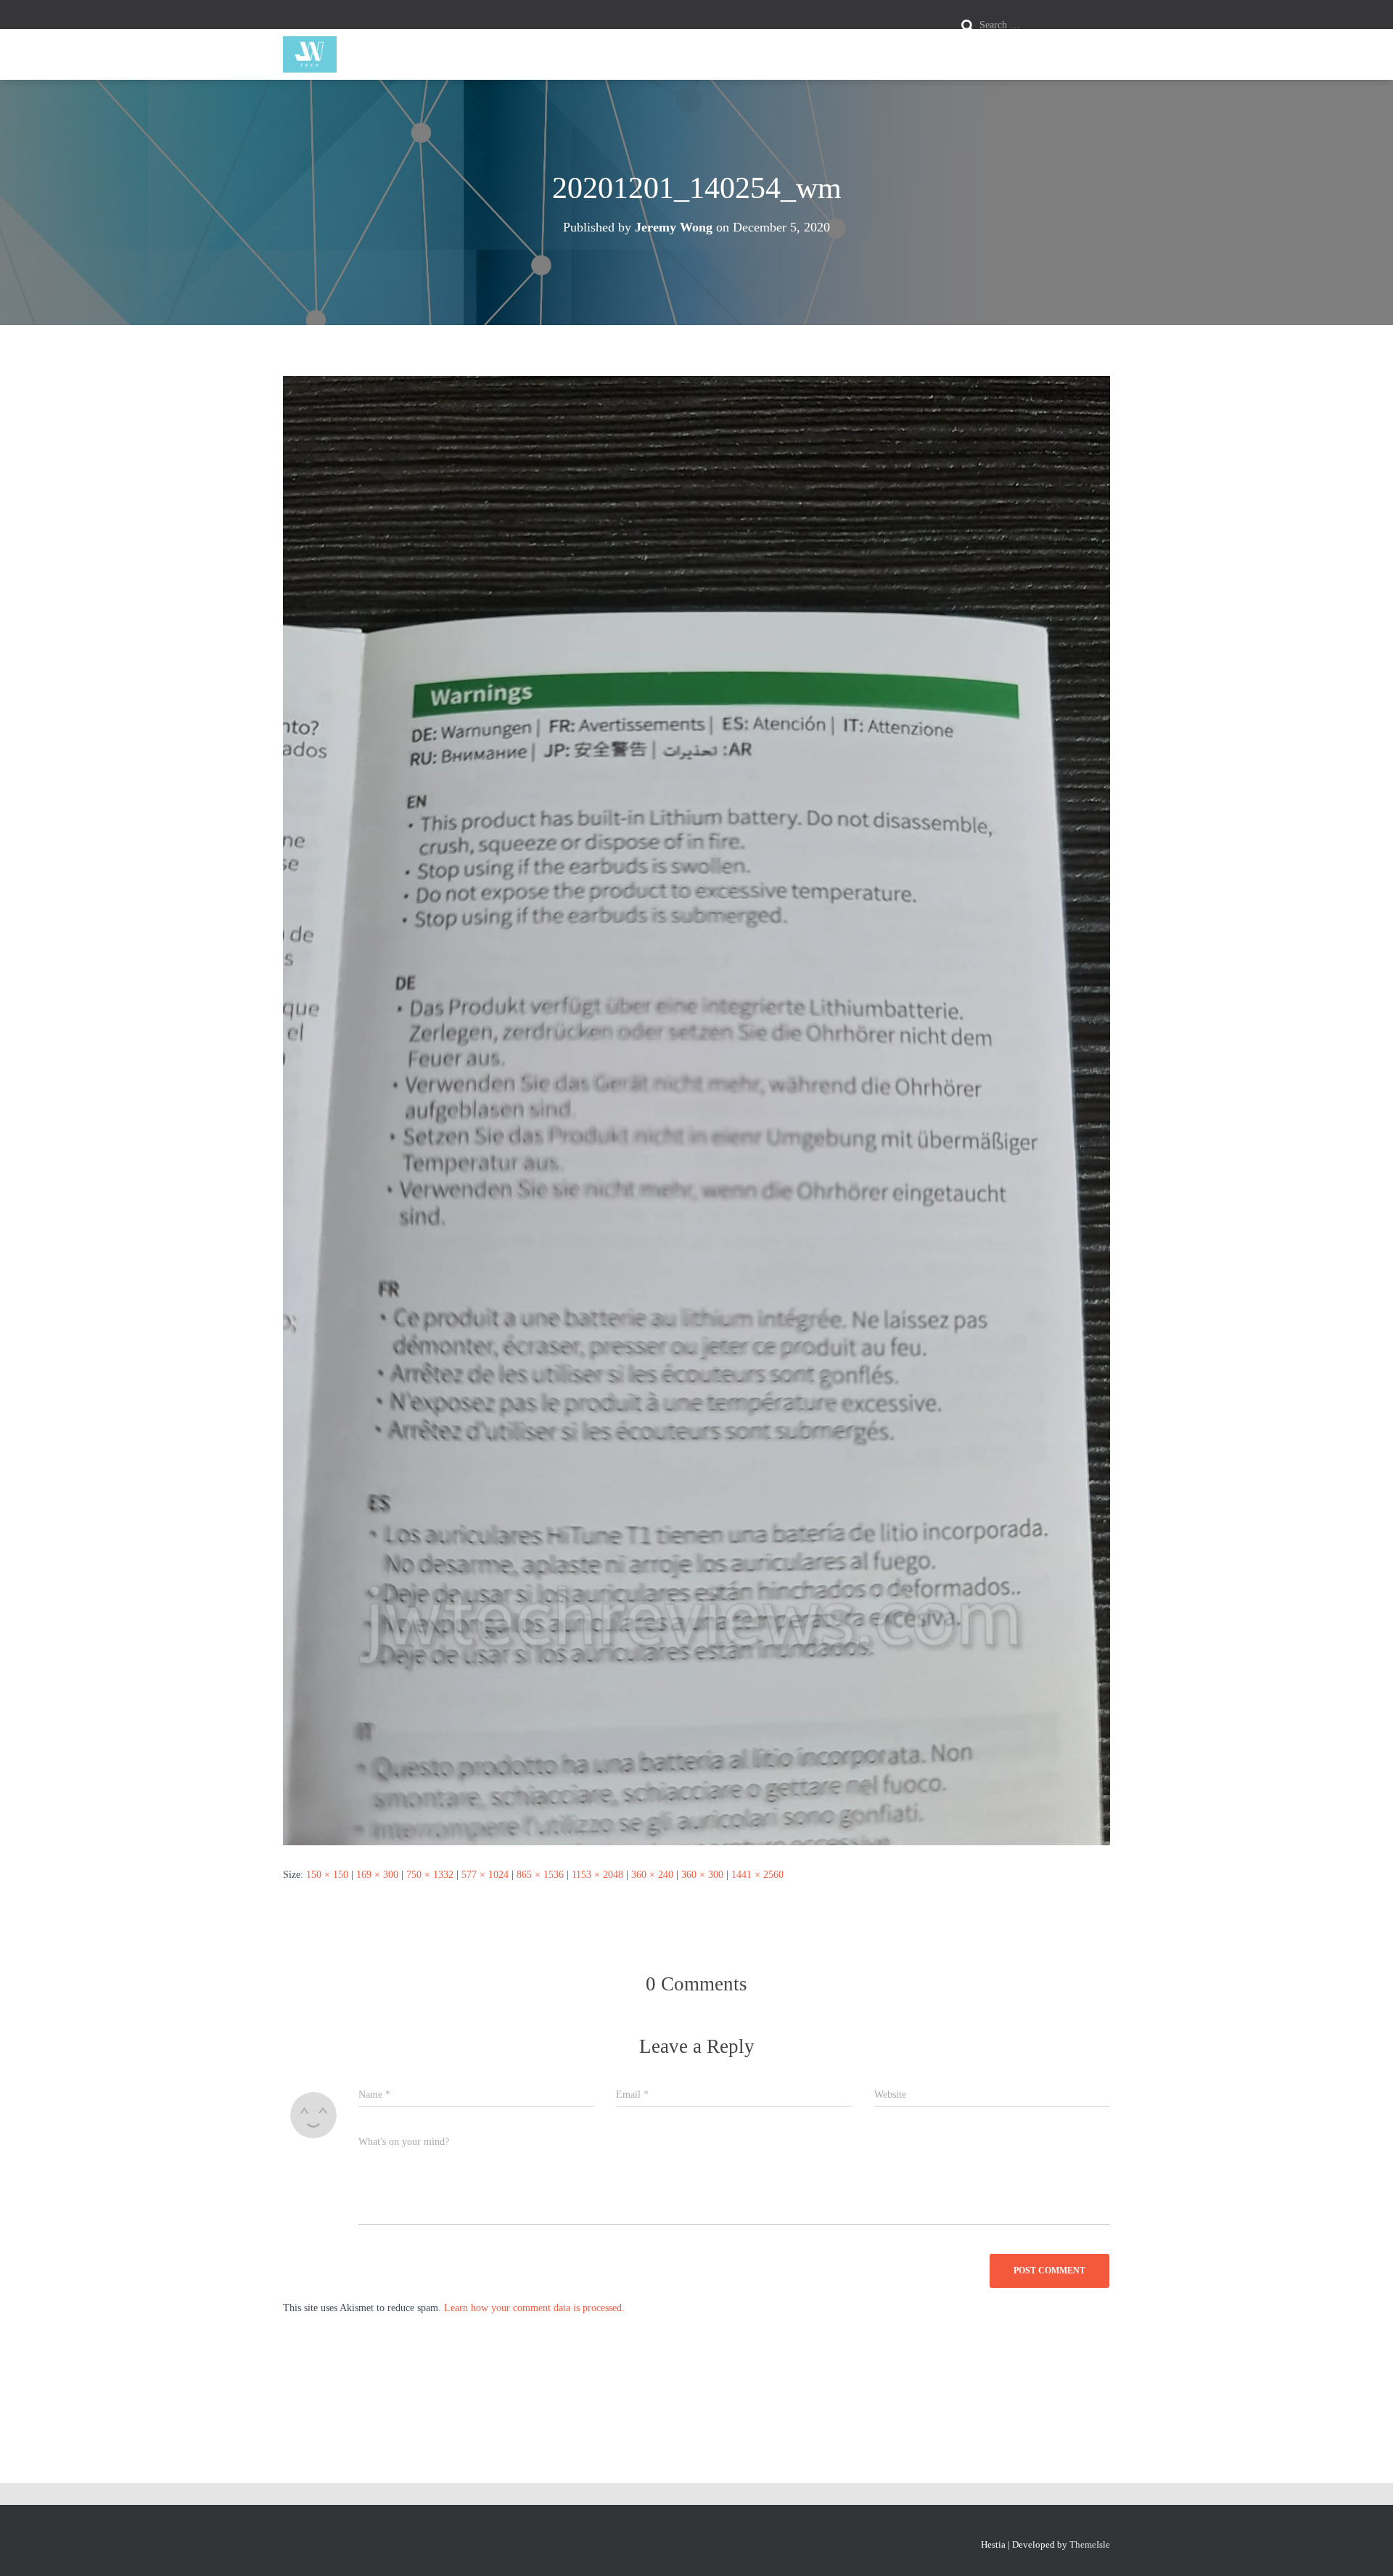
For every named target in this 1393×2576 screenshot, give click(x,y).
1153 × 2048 (597, 1875)
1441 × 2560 (757, 1875)
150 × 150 (327, 1875)
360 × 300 (702, 1875)
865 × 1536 (540, 1875)
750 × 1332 (430, 1875)
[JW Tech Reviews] (310, 54)
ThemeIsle (1090, 2544)
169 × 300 (377, 1875)
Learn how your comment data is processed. (534, 2308)
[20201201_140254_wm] (696, 1110)
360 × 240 (652, 1875)
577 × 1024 (485, 1875)
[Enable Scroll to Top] (1364, 2547)
